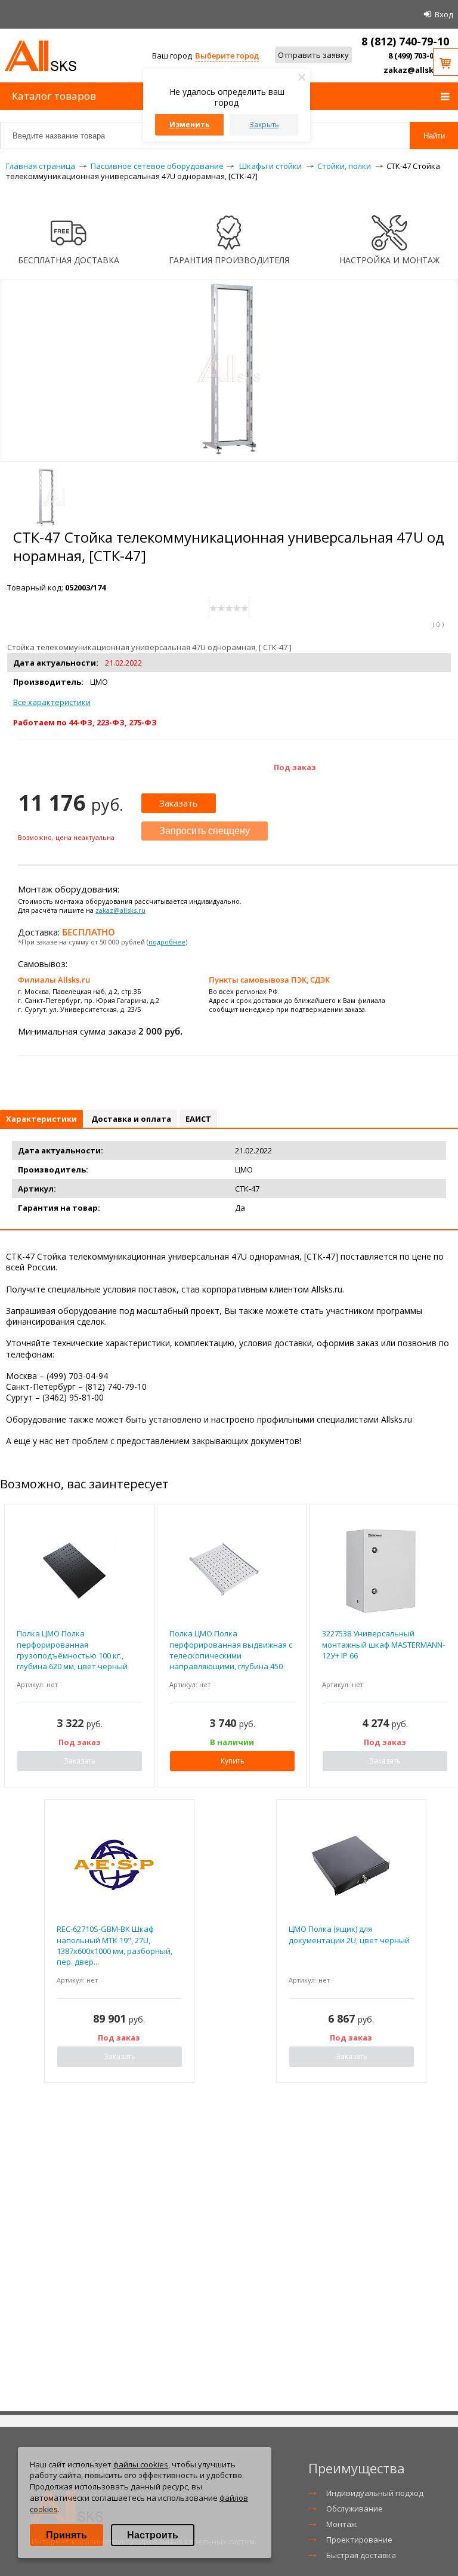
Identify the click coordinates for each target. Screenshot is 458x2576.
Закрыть (264, 124)
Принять (66, 2535)
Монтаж (341, 2524)
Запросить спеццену (205, 831)
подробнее (167, 942)
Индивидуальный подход (375, 2493)
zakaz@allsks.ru (416, 70)
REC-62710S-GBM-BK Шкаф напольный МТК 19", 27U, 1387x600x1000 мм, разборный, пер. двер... (114, 1945)
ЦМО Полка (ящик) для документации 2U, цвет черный (349, 1934)
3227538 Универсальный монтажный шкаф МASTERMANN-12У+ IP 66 (383, 1644)
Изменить (190, 124)
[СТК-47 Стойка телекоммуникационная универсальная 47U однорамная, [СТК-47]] (229, 456)
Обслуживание (355, 2509)
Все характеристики (52, 702)
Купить (233, 1761)
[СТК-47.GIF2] (45, 497)
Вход (444, 14)
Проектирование (359, 2540)
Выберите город (227, 56)
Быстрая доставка (361, 2555)
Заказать (179, 803)
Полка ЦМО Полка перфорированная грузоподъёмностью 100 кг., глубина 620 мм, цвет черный (72, 1650)
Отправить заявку (313, 55)
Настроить (153, 2535)
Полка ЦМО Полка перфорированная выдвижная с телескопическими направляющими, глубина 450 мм (231, 1652)
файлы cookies (141, 2464)
